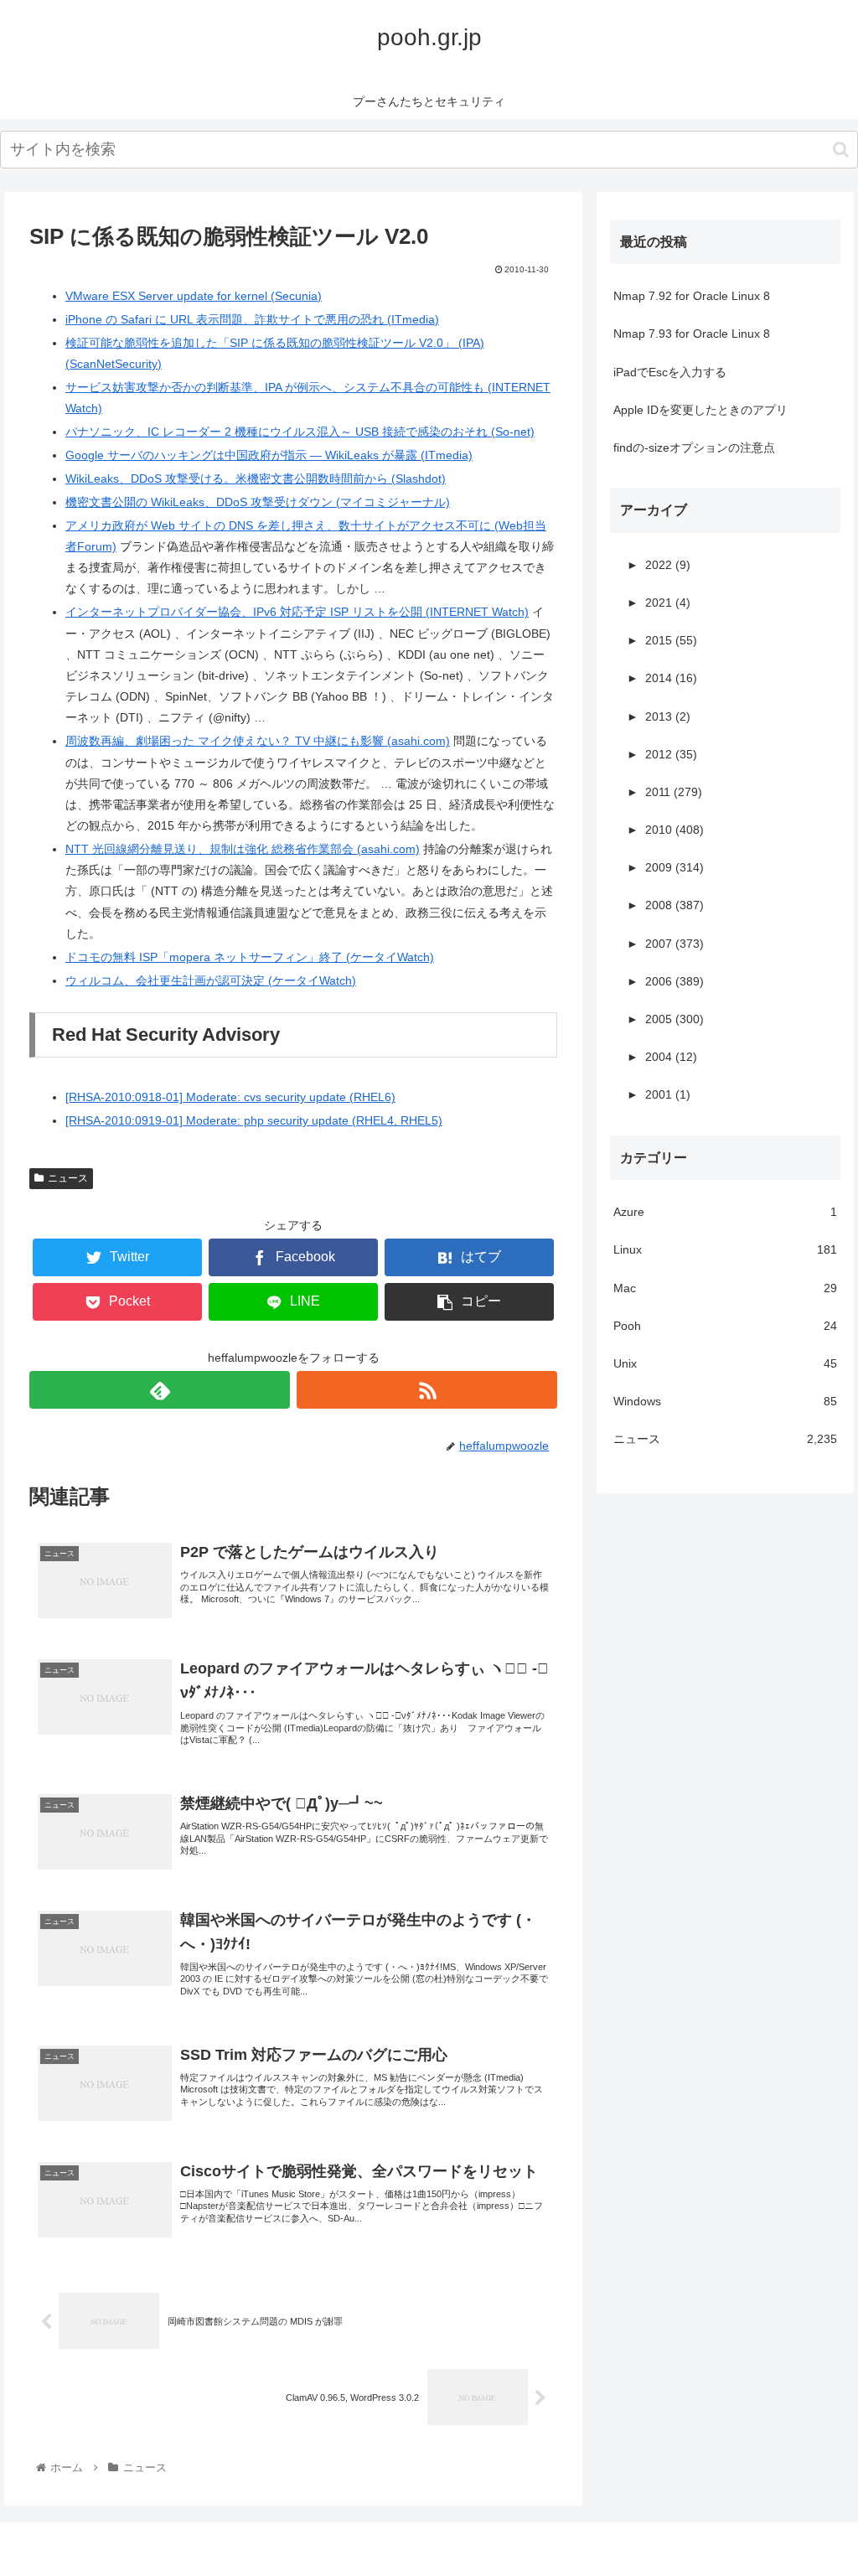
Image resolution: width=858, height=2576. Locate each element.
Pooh (725, 1326)
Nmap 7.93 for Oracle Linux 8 (692, 334)
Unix (725, 1363)
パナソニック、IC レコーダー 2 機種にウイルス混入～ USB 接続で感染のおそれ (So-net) (300, 432)
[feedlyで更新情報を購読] (160, 1390)
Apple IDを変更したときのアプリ (700, 410)
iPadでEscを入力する (670, 372)
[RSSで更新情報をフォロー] (427, 1390)
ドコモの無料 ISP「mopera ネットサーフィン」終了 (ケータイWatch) (250, 957)
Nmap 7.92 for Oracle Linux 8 (692, 296)
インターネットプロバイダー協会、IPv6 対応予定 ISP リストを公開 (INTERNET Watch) (297, 612)
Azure (725, 1212)
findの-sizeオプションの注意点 (694, 447)
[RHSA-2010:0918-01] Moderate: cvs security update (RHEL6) (230, 1097)
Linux (725, 1249)
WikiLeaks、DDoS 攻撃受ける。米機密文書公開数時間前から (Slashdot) (256, 478)
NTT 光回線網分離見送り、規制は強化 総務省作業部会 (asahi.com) (243, 849)
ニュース (68, 1178)
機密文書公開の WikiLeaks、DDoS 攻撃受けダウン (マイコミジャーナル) (258, 502)
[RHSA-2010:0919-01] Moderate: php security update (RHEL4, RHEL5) (254, 1120)
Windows (725, 1401)
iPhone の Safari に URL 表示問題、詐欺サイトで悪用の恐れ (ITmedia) (252, 319)
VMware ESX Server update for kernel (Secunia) (194, 296)
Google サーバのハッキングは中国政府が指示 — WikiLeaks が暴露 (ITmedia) (269, 455)
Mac (725, 1288)
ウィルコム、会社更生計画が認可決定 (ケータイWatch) (211, 980)
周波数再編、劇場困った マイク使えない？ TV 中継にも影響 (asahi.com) (258, 741)
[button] (841, 150)
